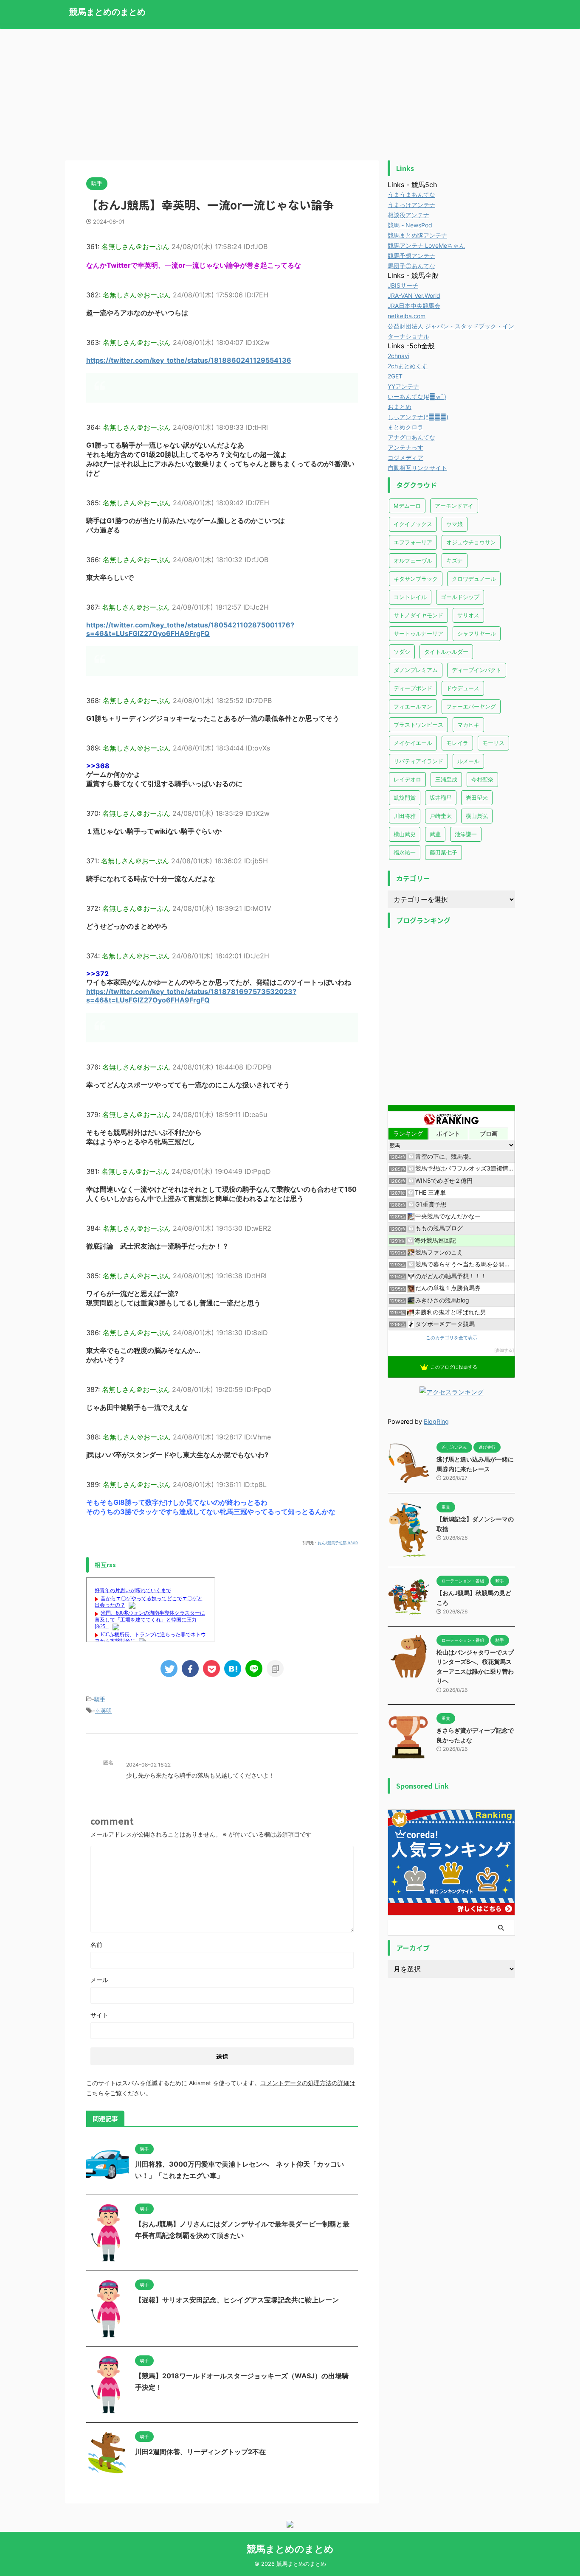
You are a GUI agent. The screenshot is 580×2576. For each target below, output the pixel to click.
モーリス (493, 743)
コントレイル (410, 597)
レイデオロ (407, 779)
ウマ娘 (455, 524)
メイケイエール (413, 743)
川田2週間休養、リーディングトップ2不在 (200, 2452)
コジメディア (405, 458)
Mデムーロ (407, 506)
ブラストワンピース (418, 725)
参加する (504, 1350)
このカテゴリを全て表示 (452, 1338)
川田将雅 (405, 816)
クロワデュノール (474, 579)
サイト (99, 2015)
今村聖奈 (482, 779)
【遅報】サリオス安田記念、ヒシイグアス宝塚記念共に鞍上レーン (237, 2300)
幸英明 (103, 1711)
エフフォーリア (413, 542)
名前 (96, 1945)
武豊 (435, 834)
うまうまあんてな (411, 195)
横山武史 (405, 834)
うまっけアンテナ (411, 205)
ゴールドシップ (460, 597)
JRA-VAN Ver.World (414, 295)
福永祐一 (405, 852)
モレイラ (457, 743)
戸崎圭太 (441, 816)
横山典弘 (477, 816)
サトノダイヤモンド (418, 615)
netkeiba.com (407, 316)
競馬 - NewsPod (410, 225)
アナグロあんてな (411, 437)
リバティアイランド (418, 761)
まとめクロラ (405, 427)
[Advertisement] (290, 92)
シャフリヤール (477, 633)
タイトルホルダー (446, 652)
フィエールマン (413, 706)
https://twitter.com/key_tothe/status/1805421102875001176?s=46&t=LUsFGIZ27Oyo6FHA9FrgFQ (190, 629)
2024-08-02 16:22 (148, 1765)
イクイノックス (413, 524)
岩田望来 (477, 798)
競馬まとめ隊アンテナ (417, 235)
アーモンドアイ (454, 506)
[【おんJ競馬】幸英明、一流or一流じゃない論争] (233, 1669)
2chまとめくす (408, 366)
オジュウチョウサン (471, 542)
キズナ (455, 560)
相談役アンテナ (408, 215)
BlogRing (436, 1421)
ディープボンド (413, 688)
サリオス (468, 615)
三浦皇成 (446, 779)
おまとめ (400, 407)
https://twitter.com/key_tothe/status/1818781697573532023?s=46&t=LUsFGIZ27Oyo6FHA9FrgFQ (191, 996)
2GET (395, 376)
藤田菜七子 (443, 852)
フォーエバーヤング (471, 706)
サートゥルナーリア (418, 633)
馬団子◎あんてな (411, 266)
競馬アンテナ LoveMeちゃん (426, 245)
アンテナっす (405, 447)
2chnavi (398, 356)
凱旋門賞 (405, 798)
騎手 (100, 1699)
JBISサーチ (403, 285)
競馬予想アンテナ (411, 256)
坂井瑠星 (441, 798)
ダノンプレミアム (416, 670)
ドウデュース (463, 688)
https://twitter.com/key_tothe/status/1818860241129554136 (189, 360)
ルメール (468, 761)
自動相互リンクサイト (417, 468)
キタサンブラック (416, 579)
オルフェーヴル (413, 560)
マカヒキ (468, 725)
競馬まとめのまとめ (107, 12)
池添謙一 (466, 834)
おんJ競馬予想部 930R (338, 1543)
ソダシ (402, 652)
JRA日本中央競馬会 (414, 306)
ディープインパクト (477, 670)
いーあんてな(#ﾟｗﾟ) (417, 396)
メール (99, 1980)
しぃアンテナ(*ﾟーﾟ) (418, 417)
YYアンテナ (403, 386)
